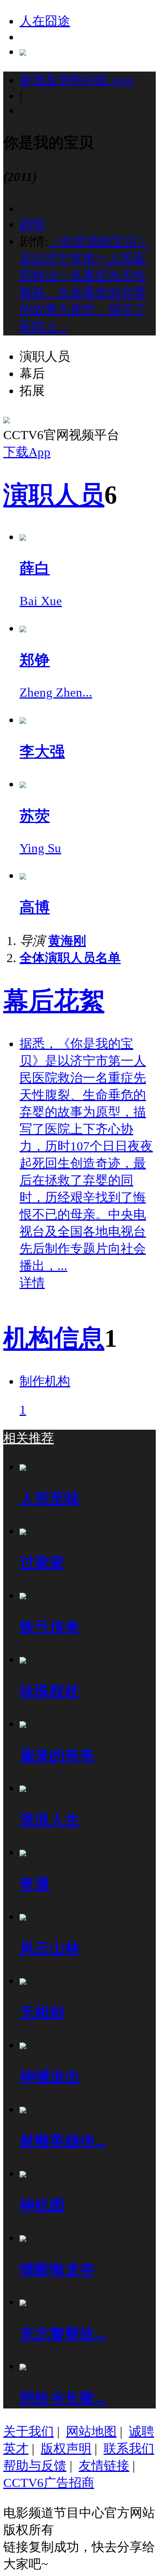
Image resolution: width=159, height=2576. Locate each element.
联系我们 (129, 2449)
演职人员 (54, 495)
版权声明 (66, 2449)
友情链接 (104, 2466)
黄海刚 (67, 941)
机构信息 (54, 1338)
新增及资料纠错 (76, 80)
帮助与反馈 (35, 2466)
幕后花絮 (54, 1001)
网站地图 (91, 2431)
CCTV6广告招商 (49, 2483)
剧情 (32, 224)
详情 (32, 1283)
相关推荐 (29, 1438)
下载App (27, 452)
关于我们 (29, 2431)
